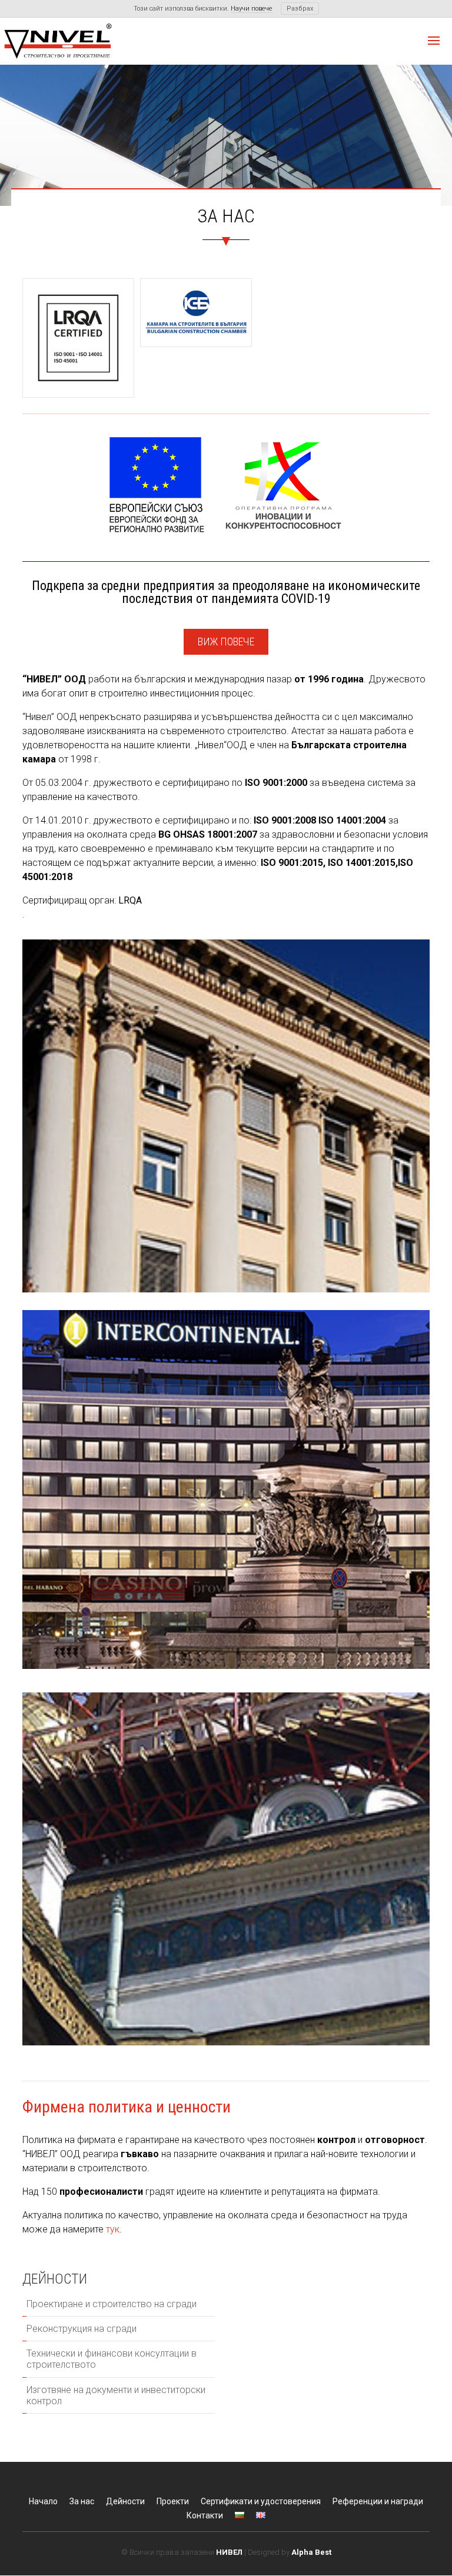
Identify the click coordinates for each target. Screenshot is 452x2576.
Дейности (125, 2501)
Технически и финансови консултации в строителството (112, 2359)
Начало (43, 2501)
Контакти (205, 2515)
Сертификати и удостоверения (261, 2501)
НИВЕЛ (229, 2552)
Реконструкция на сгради (82, 2329)
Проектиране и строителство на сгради (112, 2304)
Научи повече (252, 9)
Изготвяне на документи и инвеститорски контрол (116, 2395)
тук (113, 2229)
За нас (82, 2501)
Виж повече (226, 641)
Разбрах (300, 9)
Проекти (173, 2501)
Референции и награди (378, 2501)
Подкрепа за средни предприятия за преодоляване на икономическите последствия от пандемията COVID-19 (226, 592)
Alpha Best (311, 2552)
